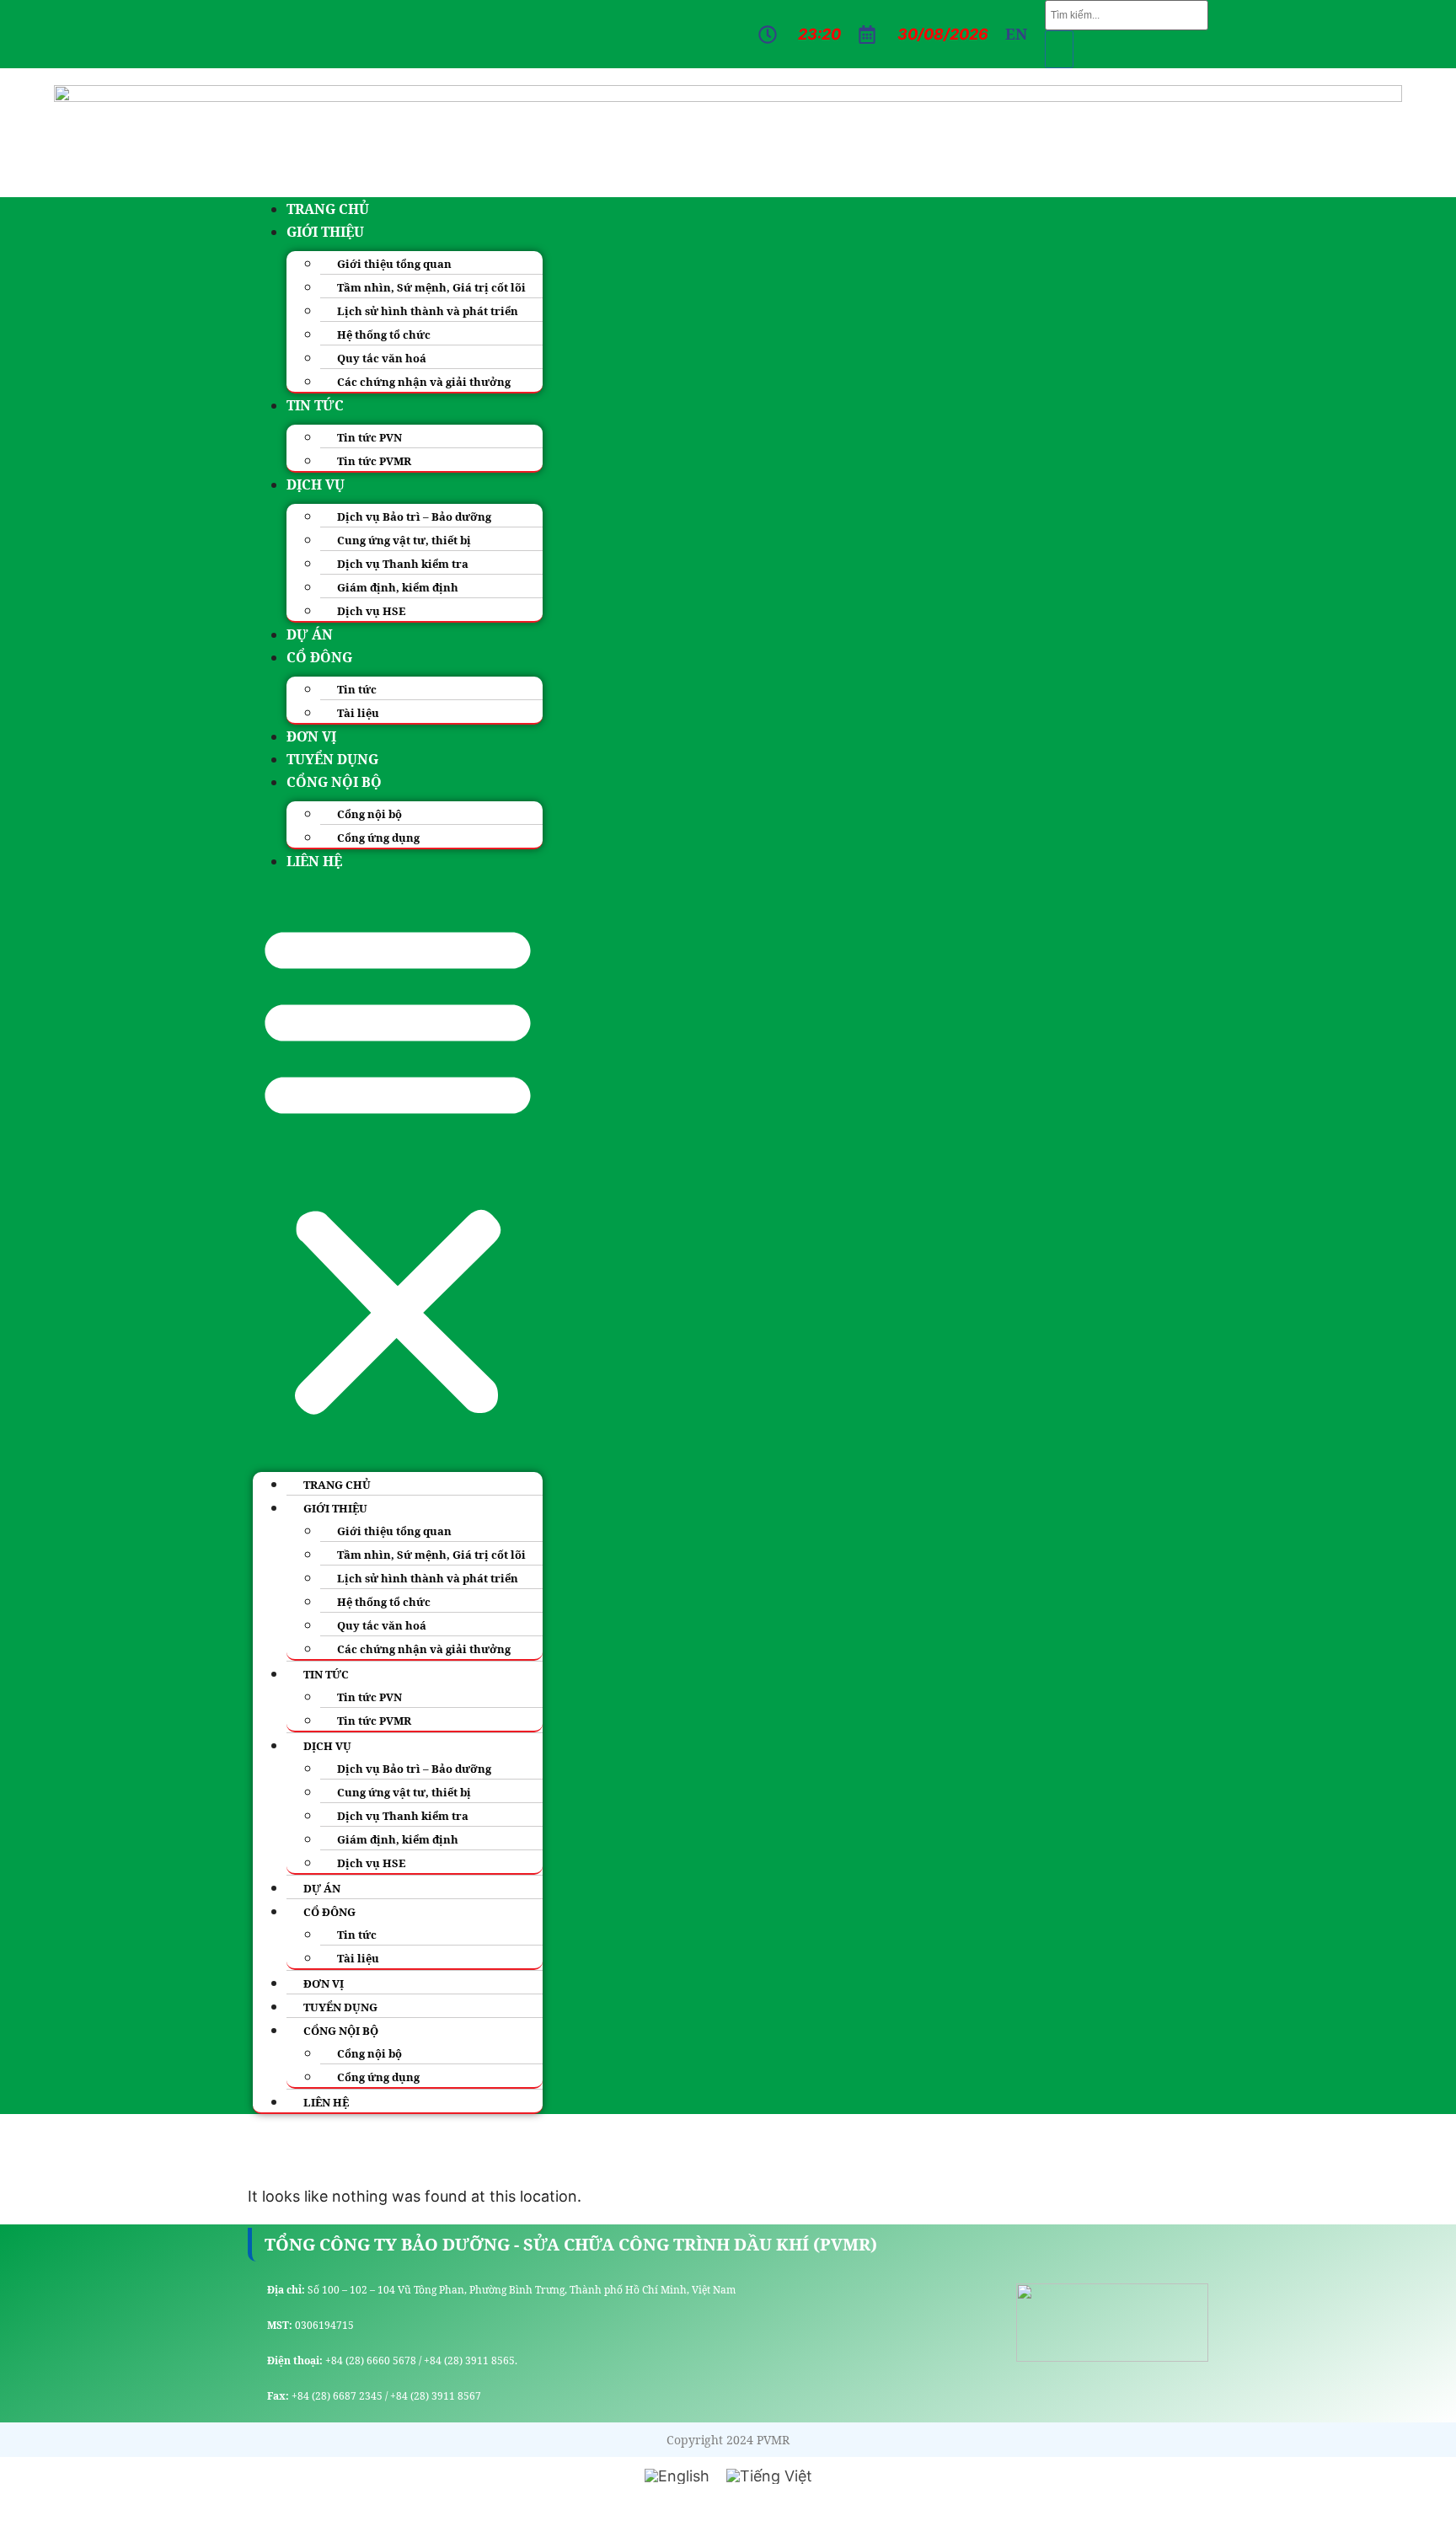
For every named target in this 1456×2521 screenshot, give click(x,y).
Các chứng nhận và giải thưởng (424, 382)
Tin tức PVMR (374, 461)
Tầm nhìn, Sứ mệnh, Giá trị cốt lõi (431, 287)
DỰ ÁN (310, 634)
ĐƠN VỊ (311, 736)
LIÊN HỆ (314, 861)
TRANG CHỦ (328, 209)
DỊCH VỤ (316, 484)
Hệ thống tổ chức (384, 335)
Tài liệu (358, 713)
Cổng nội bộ (369, 814)
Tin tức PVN (369, 437)
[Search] (1059, 49)
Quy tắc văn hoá (382, 358)
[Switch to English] (677, 2476)
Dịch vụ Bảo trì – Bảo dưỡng (414, 517)
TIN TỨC (315, 405)
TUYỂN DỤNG (332, 759)
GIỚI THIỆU (325, 232)
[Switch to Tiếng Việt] (769, 2476)
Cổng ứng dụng (378, 838)
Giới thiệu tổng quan (394, 264)
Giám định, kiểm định (398, 587)
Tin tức (357, 689)
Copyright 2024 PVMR (728, 2440)
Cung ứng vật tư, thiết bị (404, 540)
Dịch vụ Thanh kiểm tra (403, 564)
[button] (398, 1168)
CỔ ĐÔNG (319, 657)
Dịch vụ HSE (371, 611)
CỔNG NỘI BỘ (334, 782)
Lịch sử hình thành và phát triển (428, 311)
